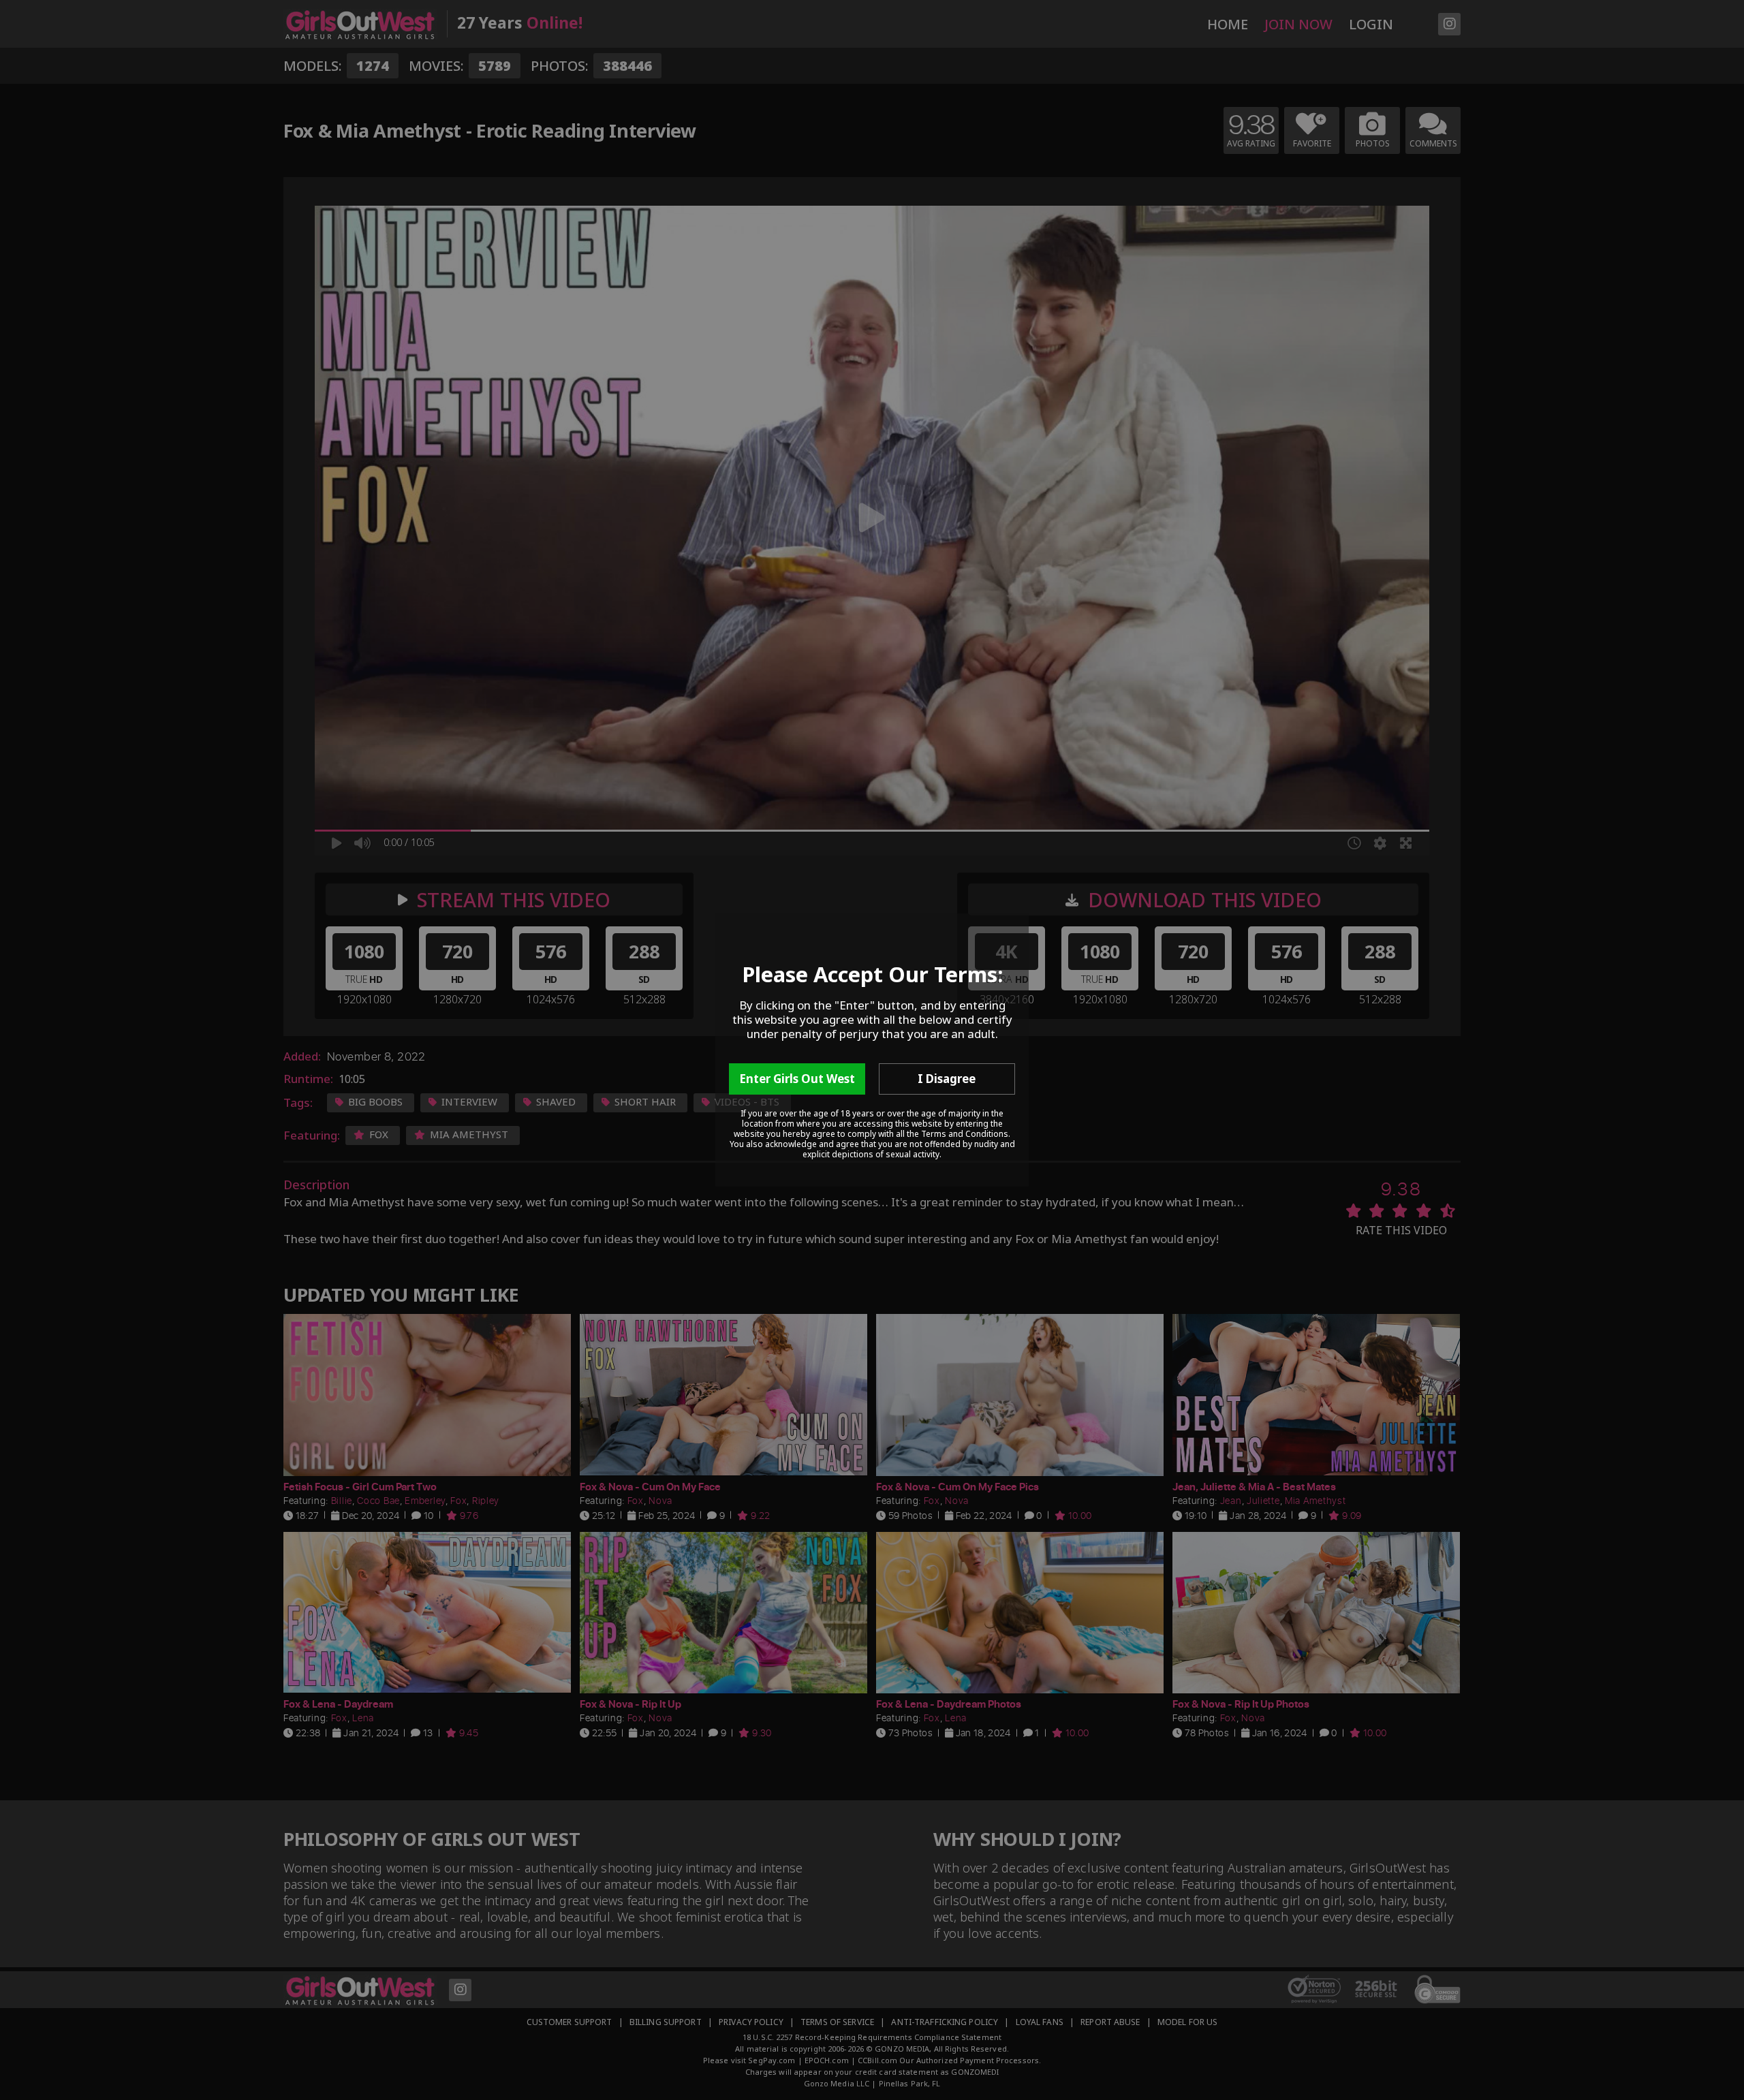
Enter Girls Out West (797, 1079)
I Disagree (947, 1079)
